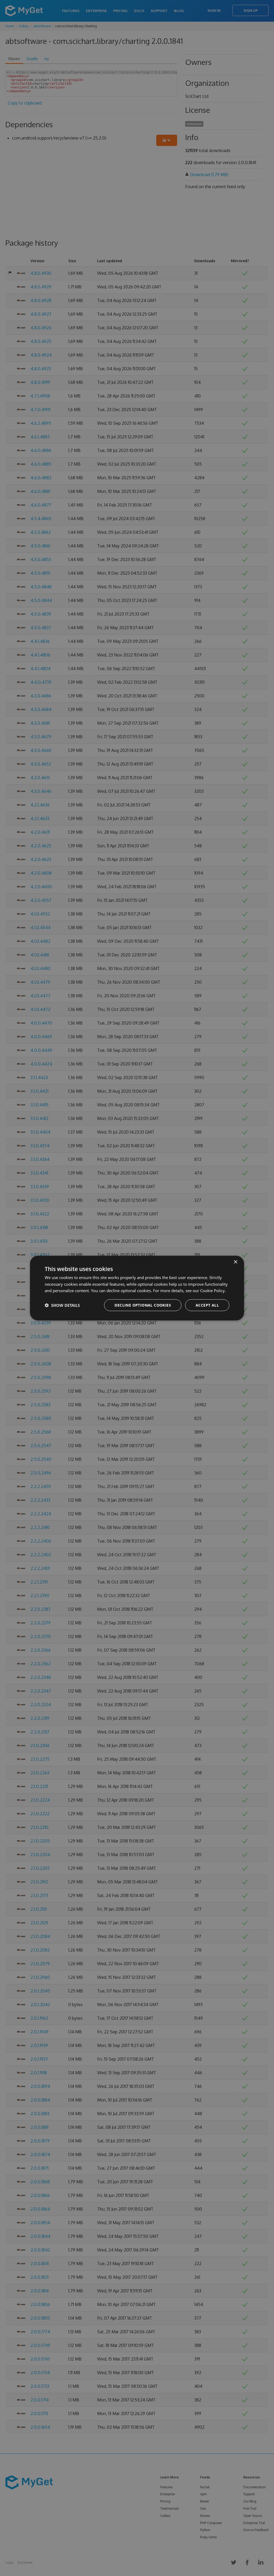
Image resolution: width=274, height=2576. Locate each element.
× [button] (235, 1262)
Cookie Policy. (213, 1291)
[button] (62, 1305)
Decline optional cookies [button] (143, 1305)
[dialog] (137, 1288)
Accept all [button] (207, 1305)
